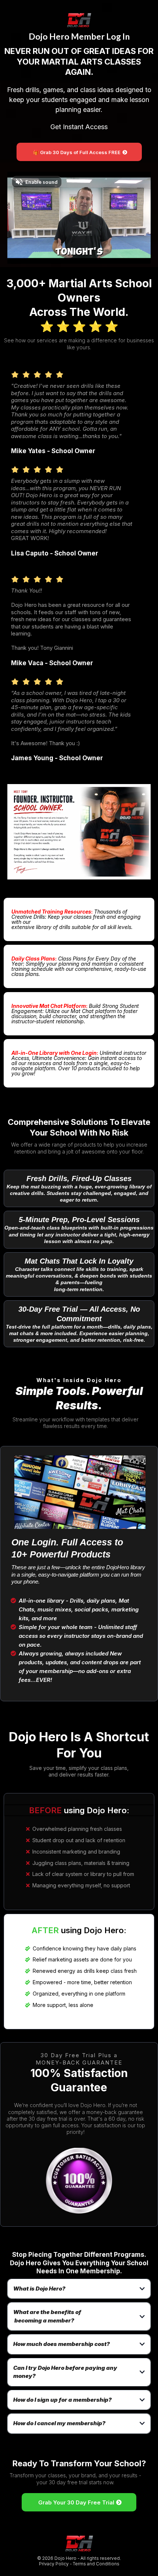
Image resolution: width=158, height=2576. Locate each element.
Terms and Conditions (96, 2564)
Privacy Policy (54, 2564)
